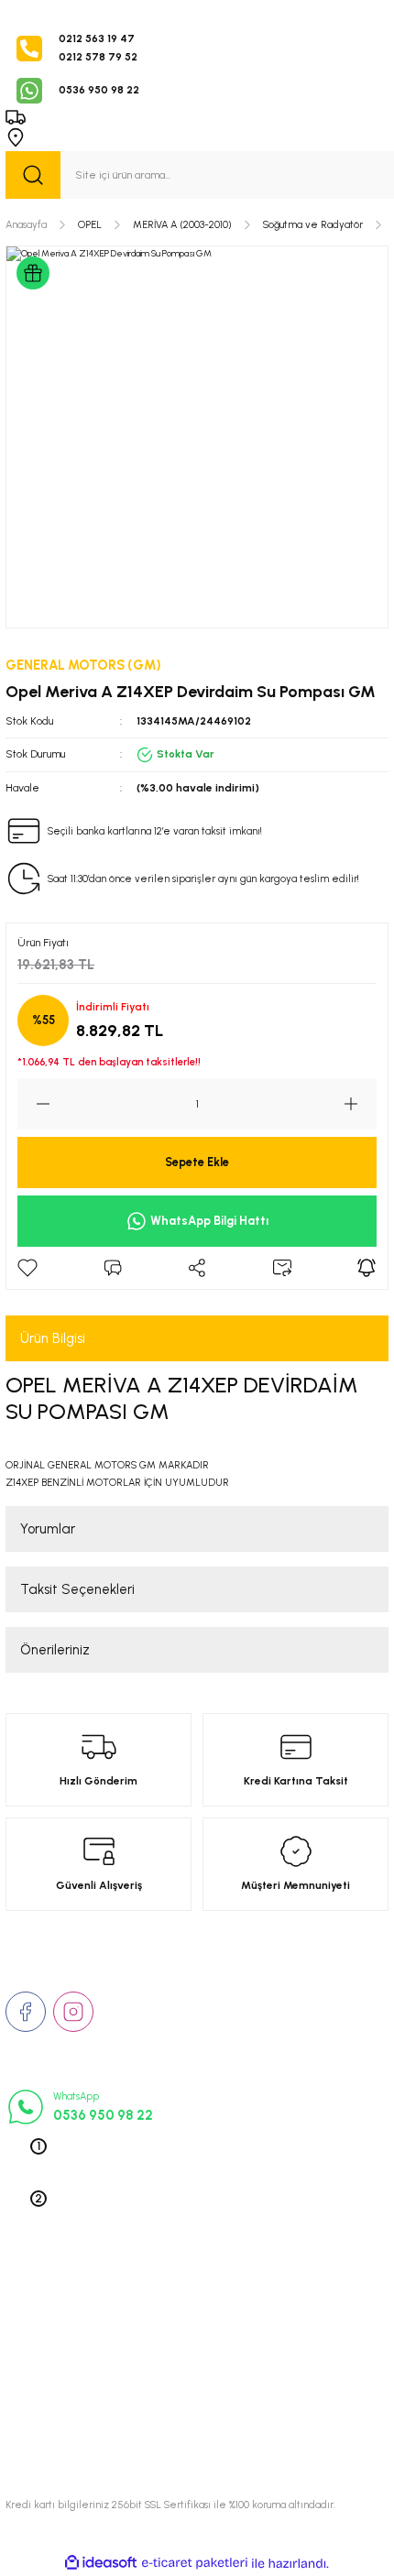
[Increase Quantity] (360, 1104)
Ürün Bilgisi (53, 1338)
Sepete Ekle (197, 1162)
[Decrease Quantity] (34, 1104)
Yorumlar (48, 1529)
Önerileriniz (55, 1650)
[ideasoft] (101, 2563)
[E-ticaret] (195, 2564)
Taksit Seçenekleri (77, 1589)
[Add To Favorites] (27, 1268)
